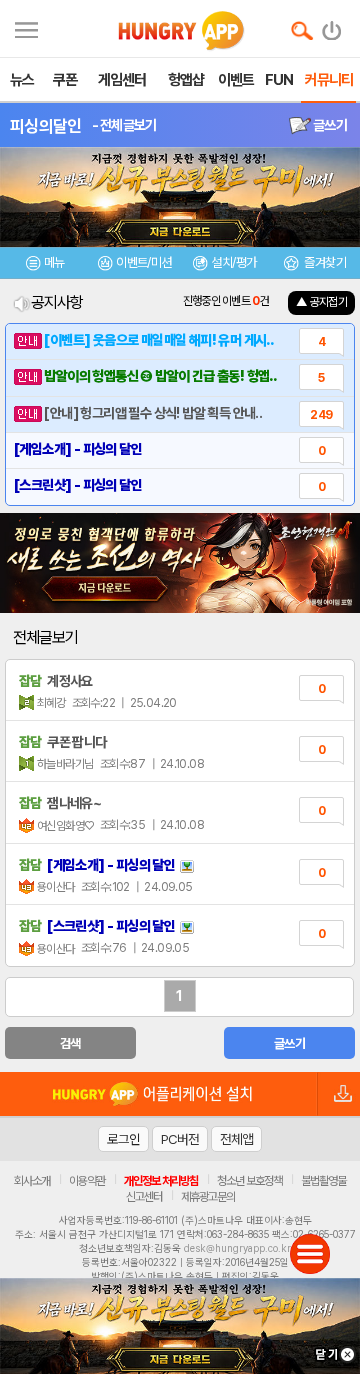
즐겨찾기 (324, 262)
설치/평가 (233, 262)
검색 (70, 1043)
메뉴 (54, 262)
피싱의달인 (46, 126)
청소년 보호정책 (249, 1181)
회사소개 (32, 1181)
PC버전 (180, 1139)
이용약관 (87, 1181)
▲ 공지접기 (321, 302)
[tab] (45, 265)
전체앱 (236, 1139)
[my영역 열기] (26, 27)
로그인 (123, 1139)
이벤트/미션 (143, 262)
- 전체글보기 (124, 125)
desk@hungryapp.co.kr (237, 1248)
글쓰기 (329, 125)
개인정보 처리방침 (161, 1181)
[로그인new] (332, 26)
